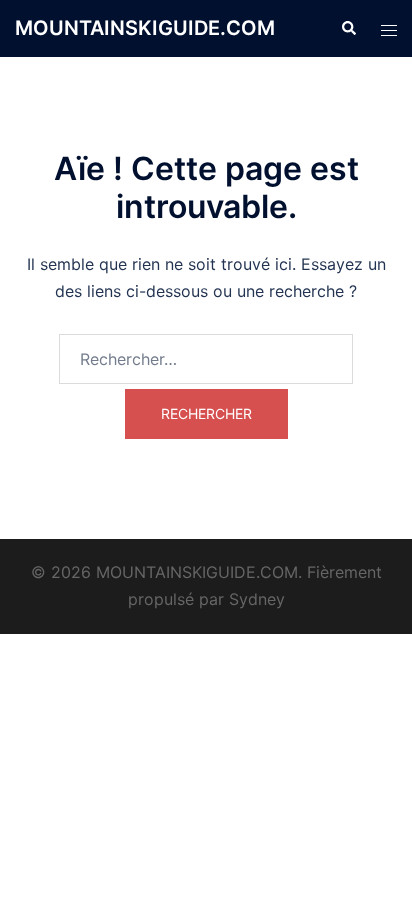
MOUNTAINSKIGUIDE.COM (145, 28)
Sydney (257, 599)
